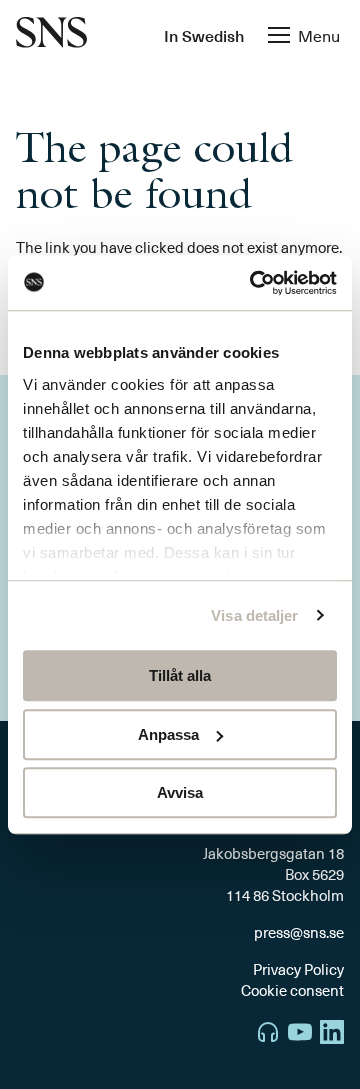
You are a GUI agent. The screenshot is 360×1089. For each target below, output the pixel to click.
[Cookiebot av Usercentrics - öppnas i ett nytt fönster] (254, 283)
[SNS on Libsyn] (268, 1034)
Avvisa (180, 792)
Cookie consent (292, 990)
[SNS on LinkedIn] (332, 1034)
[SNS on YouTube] (300, 1034)
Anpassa (168, 734)
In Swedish (204, 35)
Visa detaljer (254, 615)
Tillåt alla (180, 675)
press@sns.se (299, 932)
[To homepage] (51, 34)
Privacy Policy (298, 969)
